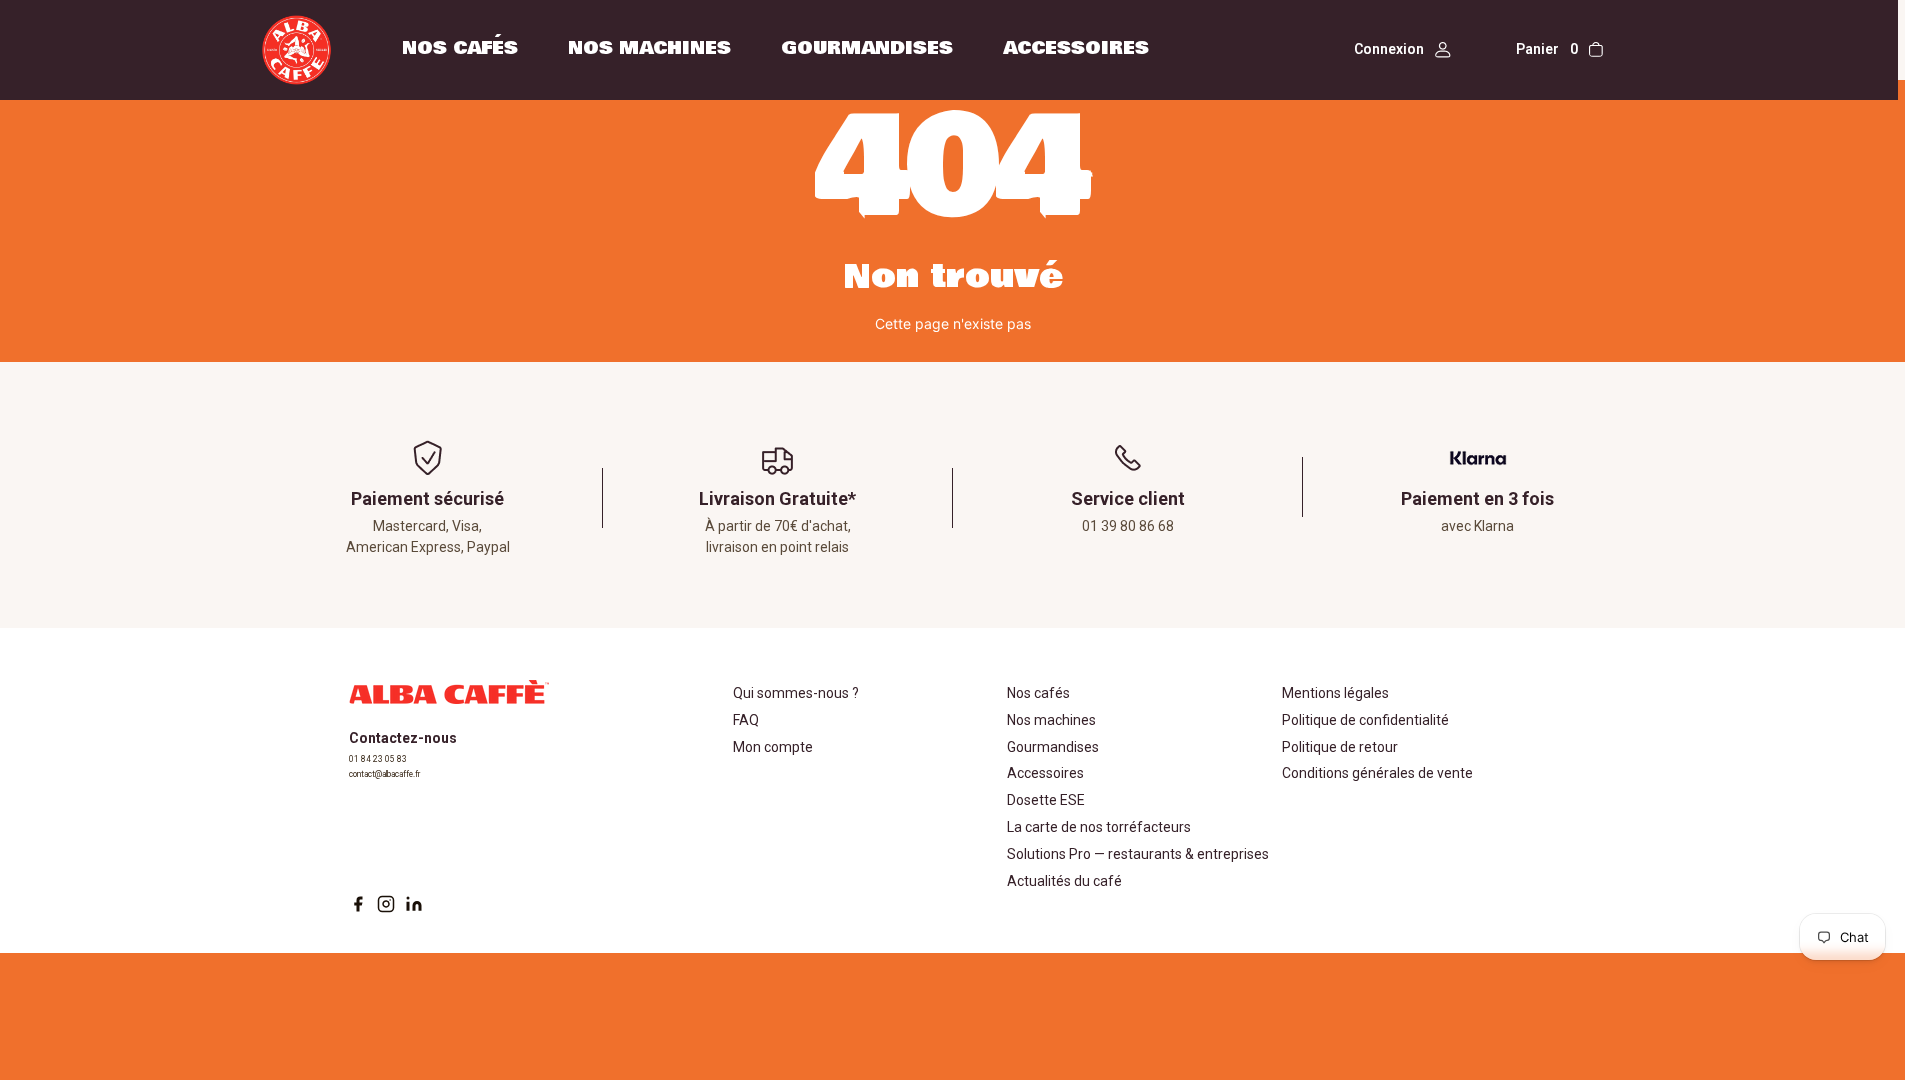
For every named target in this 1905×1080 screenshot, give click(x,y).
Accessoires (1076, 48)
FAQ (746, 720)
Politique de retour (1340, 747)
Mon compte (773, 747)
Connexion (1389, 49)
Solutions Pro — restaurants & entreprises (1138, 854)
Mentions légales (1335, 693)
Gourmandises (867, 48)
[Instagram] (386, 904)
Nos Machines (649, 48)
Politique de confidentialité (1365, 720)
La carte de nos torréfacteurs (1099, 827)
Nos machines (1051, 720)
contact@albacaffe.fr (384, 774)
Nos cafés (460, 48)
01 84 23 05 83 (378, 759)
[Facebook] (358, 904)
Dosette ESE (1046, 800)
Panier (1547, 49)
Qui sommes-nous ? (796, 693)
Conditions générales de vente (1377, 773)
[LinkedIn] (414, 904)
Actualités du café (1064, 881)
